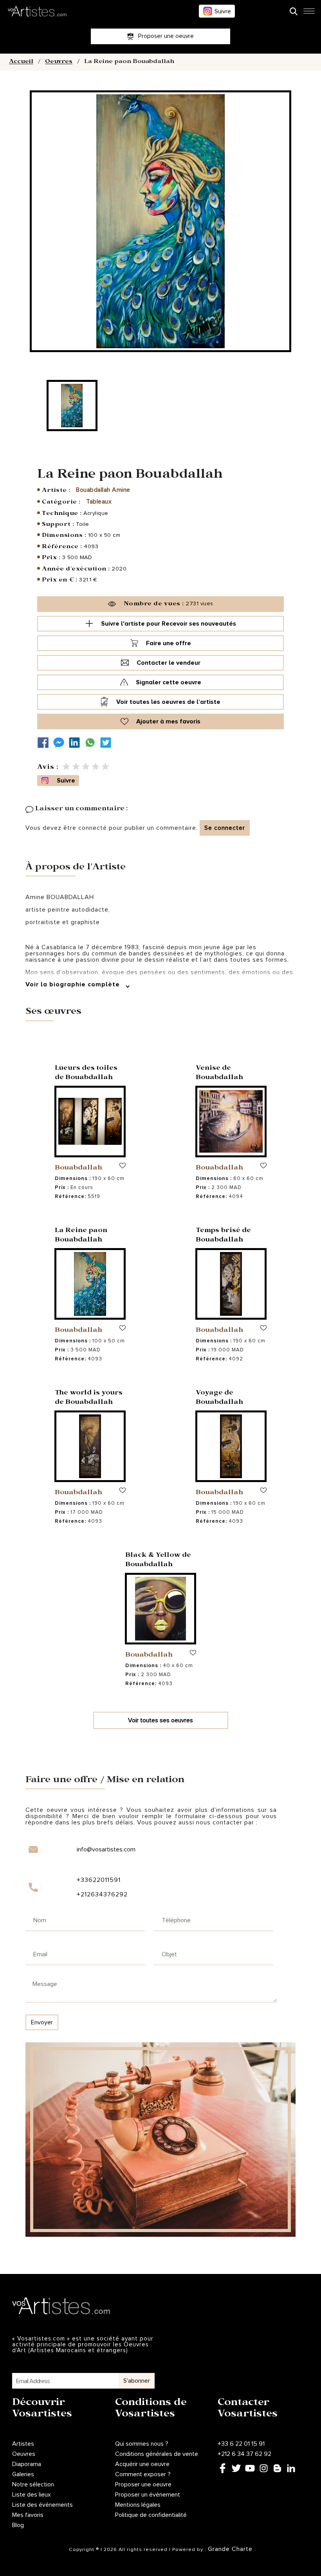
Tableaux (99, 502)
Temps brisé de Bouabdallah (223, 1236)
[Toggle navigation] (309, 13)
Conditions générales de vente (157, 2454)
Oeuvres (59, 62)
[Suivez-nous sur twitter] (108, 743)
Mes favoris (28, 2515)
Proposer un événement (148, 2495)
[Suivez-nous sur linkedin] (76, 743)
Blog (18, 2525)
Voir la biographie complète (74, 984)
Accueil (21, 62)
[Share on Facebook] (45, 743)
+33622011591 (99, 1880)
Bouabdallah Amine (103, 490)
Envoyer (42, 2022)
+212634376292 (102, 1894)
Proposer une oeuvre (143, 2484)
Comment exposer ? (143, 2474)
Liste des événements (42, 2505)
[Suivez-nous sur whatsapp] (92, 743)
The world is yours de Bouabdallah (89, 1398)
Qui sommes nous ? (142, 2444)
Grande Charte (230, 2549)
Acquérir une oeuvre (142, 2464)
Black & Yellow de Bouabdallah (158, 1561)
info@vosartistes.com (106, 1849)
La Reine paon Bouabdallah (81, 1236)
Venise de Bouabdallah (219, 1073)
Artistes (23, 2444)
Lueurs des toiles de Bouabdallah (86, 1073)
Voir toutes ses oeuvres (160, 1720)
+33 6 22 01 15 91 (241, 2444)
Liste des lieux (32, 2495)
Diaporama (27, 2464)
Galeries (23, 2474)
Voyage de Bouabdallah (219, 1398)
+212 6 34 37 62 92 (244, 2454)
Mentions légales (138, 2505)
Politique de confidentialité (151, 2515)
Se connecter (225, 828)
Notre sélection (33, 2484)
